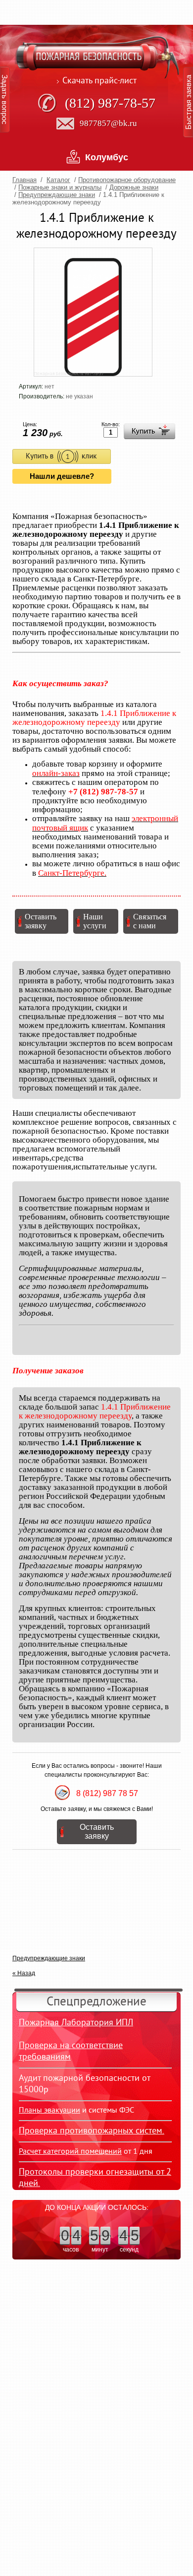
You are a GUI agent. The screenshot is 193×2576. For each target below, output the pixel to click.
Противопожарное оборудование (127, 180)
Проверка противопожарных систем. (92, 2131)
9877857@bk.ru (108, 123)
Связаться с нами (150, 921)
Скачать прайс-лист (99, 81)
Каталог (58, 180)
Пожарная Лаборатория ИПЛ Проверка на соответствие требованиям (76, 2040)
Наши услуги (95, 921)
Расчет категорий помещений (70, 2152)
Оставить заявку (41, 921)
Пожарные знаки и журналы (60, 187)
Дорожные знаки (134, 187)
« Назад (24, 1973)
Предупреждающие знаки (57, 195)
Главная (24, 180)
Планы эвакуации (49, 2111)
